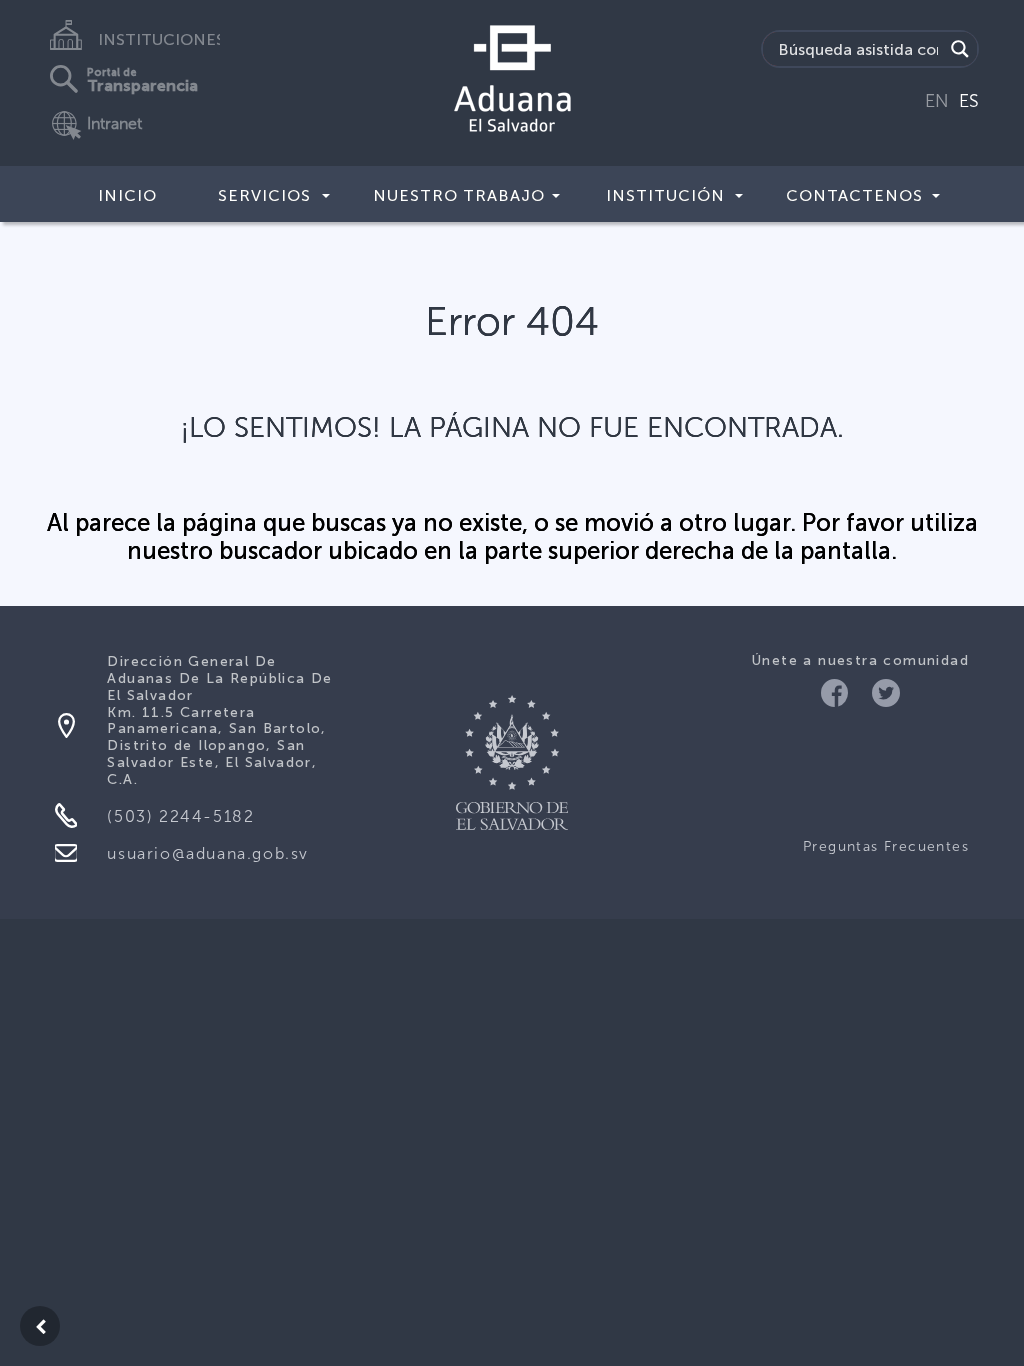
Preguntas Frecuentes (886, 846)
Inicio (127, 195)
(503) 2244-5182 (180, 816)
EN (937, 101)
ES (969, 101)
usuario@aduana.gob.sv (208, 853)
